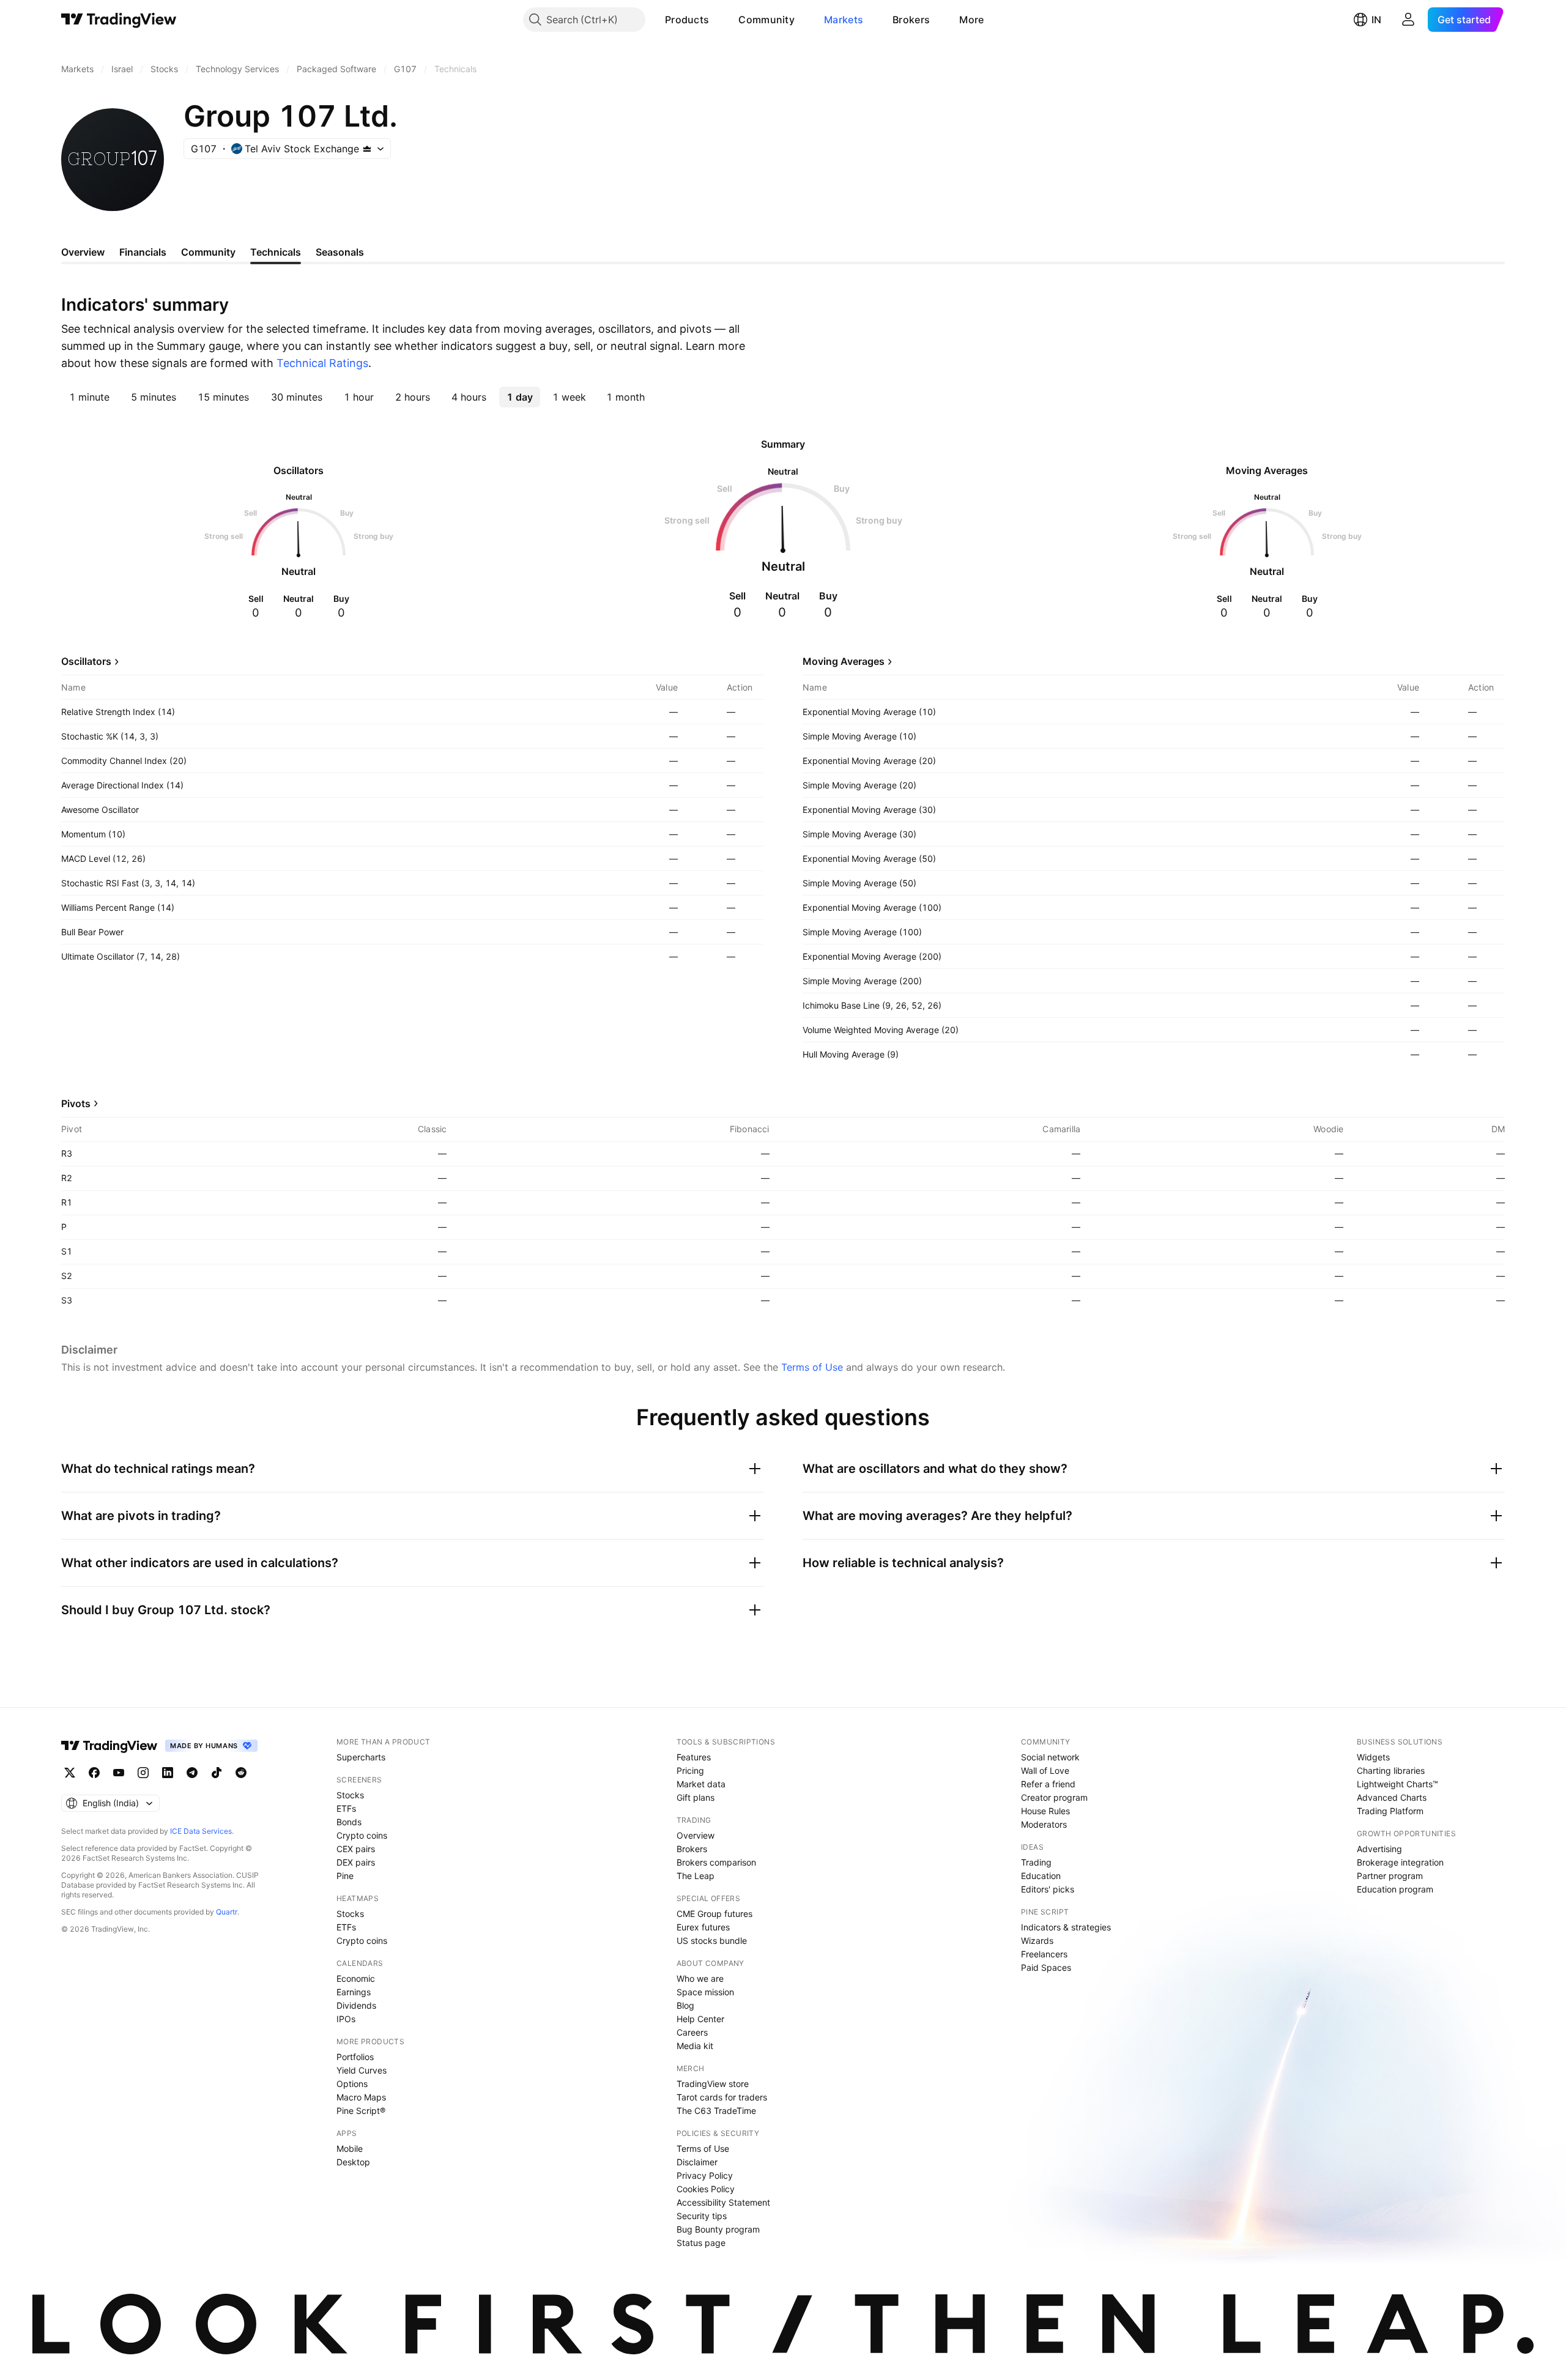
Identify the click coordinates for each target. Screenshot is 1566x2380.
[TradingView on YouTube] (119, 1773)
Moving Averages (844, 661)
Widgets (1373, 1757)
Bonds (349, 1822)
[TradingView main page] (119, 20)
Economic (356, 1978)
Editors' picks (1048, 1889)
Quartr (227, 1912)
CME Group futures (714, 1914)
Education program (1395, 1889)
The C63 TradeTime (716, 2111)
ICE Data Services (201, 1831)
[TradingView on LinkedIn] (168, 1773)
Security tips (702, 2216)
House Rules (1045, 1811)
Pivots (76, 1103)
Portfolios (355, 2057)
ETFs (346, 1808)
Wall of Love (1045, 1770)
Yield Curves (362, 2070)
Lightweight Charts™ (1397, 1784)
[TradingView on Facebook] (94, 1773)
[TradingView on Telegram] (192, 1773)
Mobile (350, 2148)
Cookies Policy (706, 2189)
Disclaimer (697, 2162)
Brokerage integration (1400, 1862)
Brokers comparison (716, 1862)
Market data (701, 1784)
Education (1041, 1876)
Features (694, 1757)
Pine (345, 1876)
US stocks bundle (712, 1941)
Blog (685, 2005)
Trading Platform (1390, 1811)
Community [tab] (208, 252)
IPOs (346, 2019)
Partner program (1390, 1876)
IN (1376, 20)
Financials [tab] (143, 252)
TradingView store (713, 2084)
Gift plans (696, 1797)
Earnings (354, 1992)
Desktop (353, 2162)
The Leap (696, 1876)
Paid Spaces (1046, 1967)
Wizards (1037, 1941)
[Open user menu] (1408, 20)
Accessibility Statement (723, 2202)
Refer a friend (1048, 1784)
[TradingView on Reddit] (241, 1773)
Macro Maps (361, 2097)
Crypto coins (362, 1835)
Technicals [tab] (276, 252)
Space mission (705, 1992)
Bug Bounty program (718, 2229)
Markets (844, 20)
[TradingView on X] (70, 1773)
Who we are (700, 1978)
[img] (367, 149)
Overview (696, 1835)
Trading (1036, 1862)
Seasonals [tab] (340, 252)
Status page (701, 2243)
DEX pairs (356, 1862)
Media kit (695, 2046)
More (971, 20)
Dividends (356, 2005)
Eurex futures (703, 1927)
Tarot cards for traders (722, 2097)
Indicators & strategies (1066, 1927)
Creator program (1054, 1797)
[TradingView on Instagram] (143, 1773)
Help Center (700, 2019)
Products (687, 20)
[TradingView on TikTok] (217, 1773)
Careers (692, 2032)
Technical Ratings (322, 363)
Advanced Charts (1392, 1797)
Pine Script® (361, 2111)
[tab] (89, 397)
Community (766, 20)
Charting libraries (1391, 1770)
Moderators (1044, 1824)
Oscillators (86, 661)
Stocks (350, 1795)
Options (352, 2084)
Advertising (1379, 1849)
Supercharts (361, 1757)
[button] (718, 20)
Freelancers (1044, 1954)
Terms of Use (812, 1367)
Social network (1050, 1757)
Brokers (911, 20)
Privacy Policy (705, 2175)
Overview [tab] (83, 252)
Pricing (690, 1770)
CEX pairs (356, 1849)
